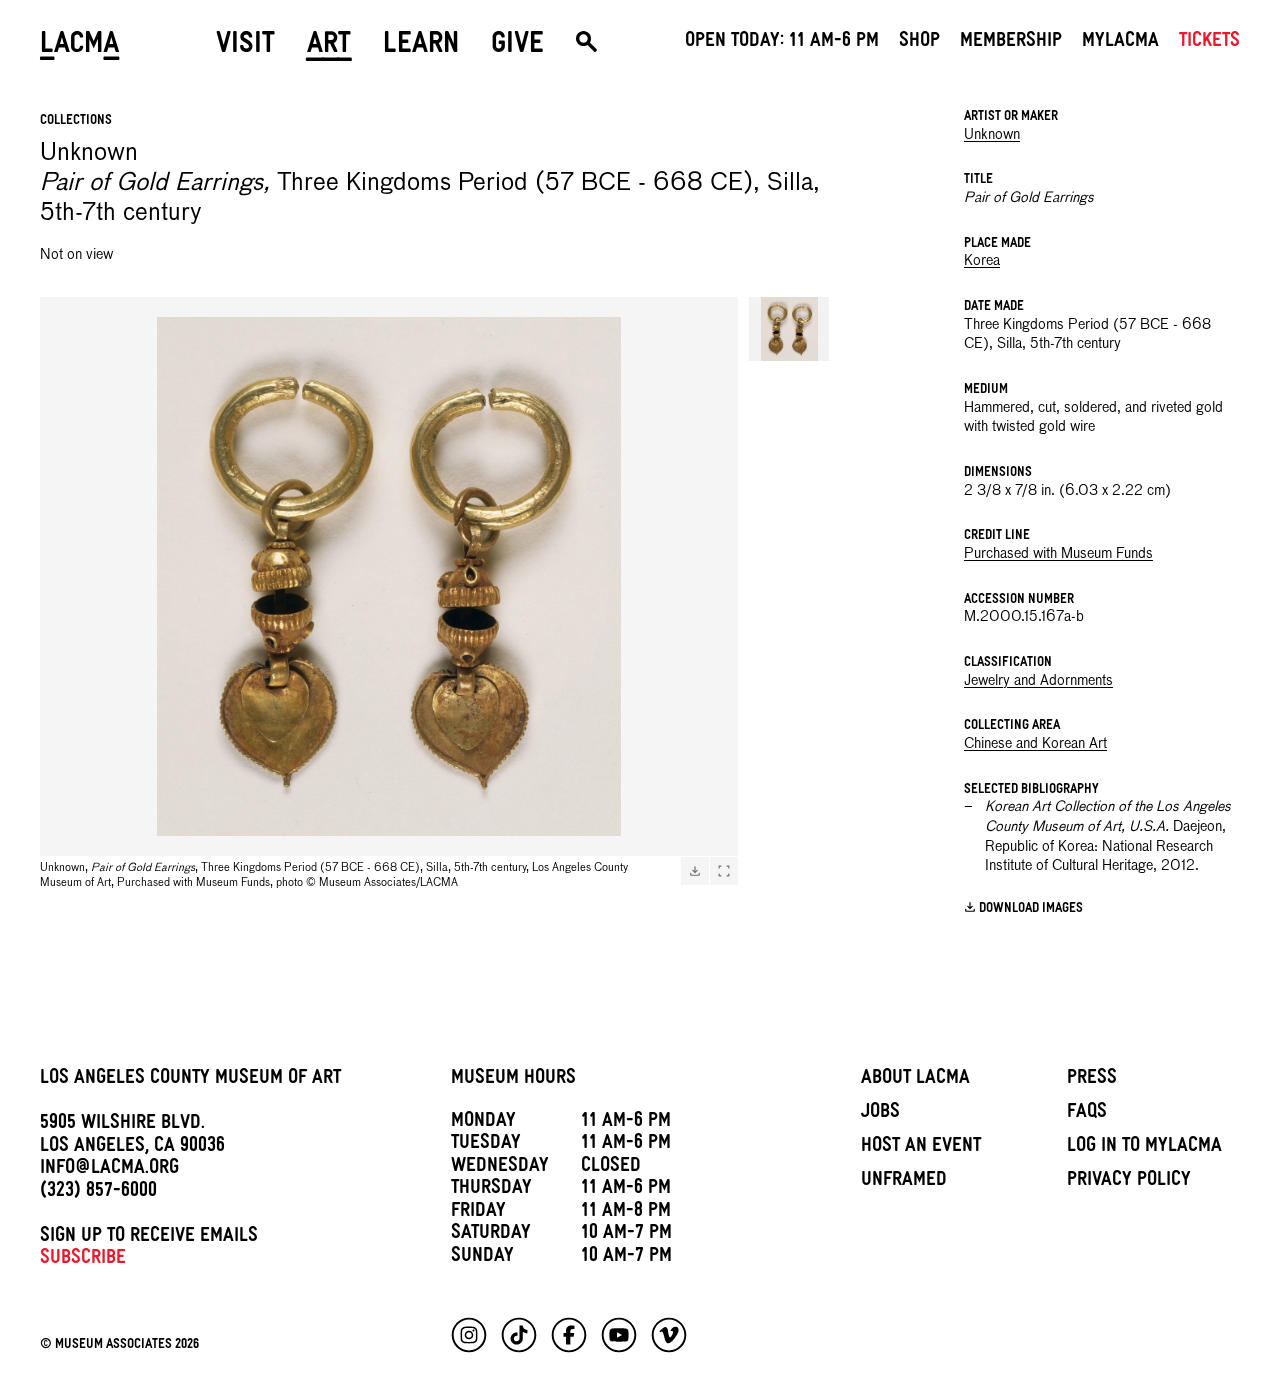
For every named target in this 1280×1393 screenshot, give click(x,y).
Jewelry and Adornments (1038, 681)
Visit (245, 47)
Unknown (992, 135)
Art (329, 47)
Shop (919, 43)
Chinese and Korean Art (1035, 744)
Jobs (880, 1114)
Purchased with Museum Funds (1058, 554)
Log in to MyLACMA (1144, 1148)
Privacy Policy (1129, 1182)
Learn (421, 47)
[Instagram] (469, 1335)
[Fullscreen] (724, 871)
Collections (76, 121)
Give (517, 47)
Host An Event (921, 1148)
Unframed (904, 1182)
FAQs (1087, 1114)
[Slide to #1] (789, 329)
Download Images (1031, 909)
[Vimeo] (669, 1335)
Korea (982, 261)
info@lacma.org (109, 1170)
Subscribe (83, 1260)
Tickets (1209, 43)
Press (1092, 1080)
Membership (1011, 43)
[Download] (695, 871)
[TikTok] (519, 1335)
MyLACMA (1120, 43)
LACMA (80, 47)
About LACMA (915, 1080)
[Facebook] (569, 1335)
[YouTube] (619, 1335)
